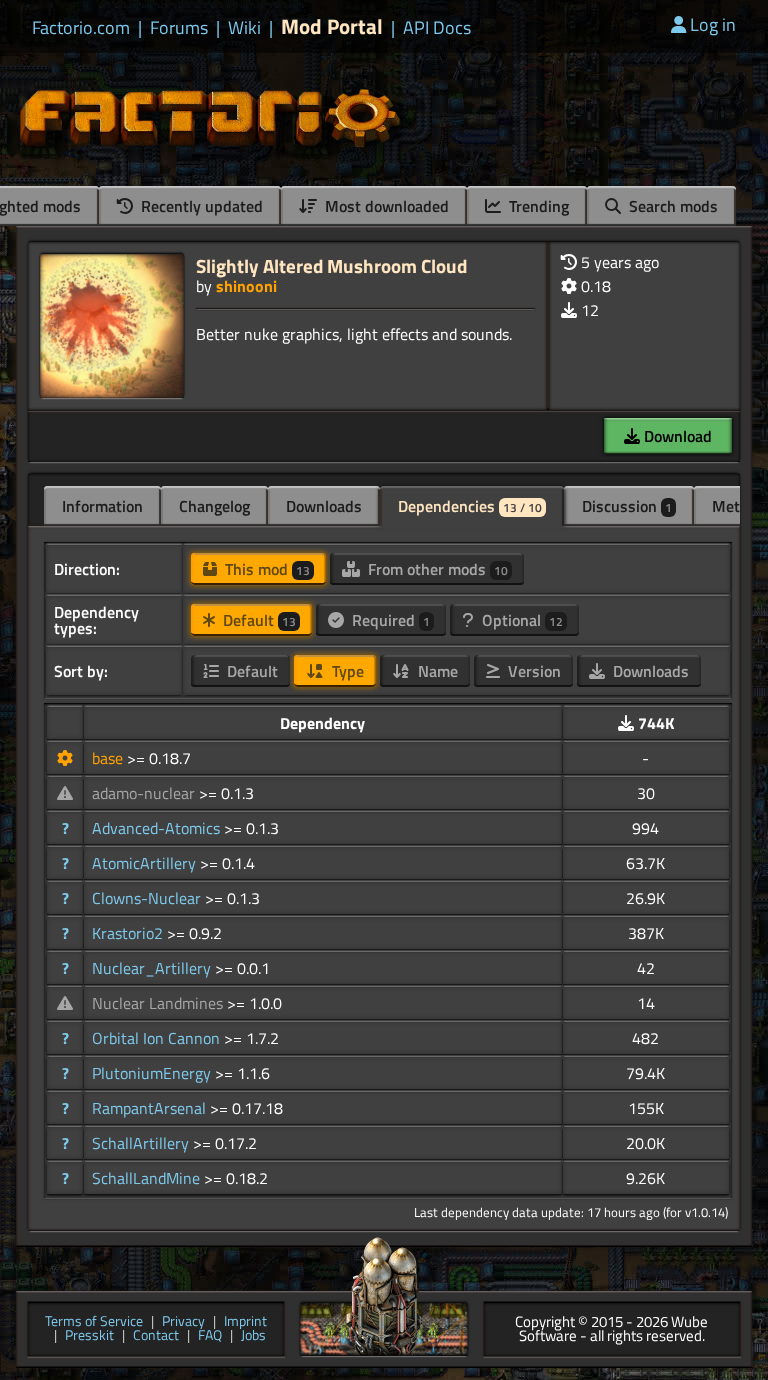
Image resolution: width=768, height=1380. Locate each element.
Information (102, 506)
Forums (179, 28)
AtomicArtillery (146, 863)
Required (389, 620)
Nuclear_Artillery (153, 968)
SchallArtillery (142, 1143)
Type (346, 671)
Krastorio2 (129, 933)
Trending (537, 206)
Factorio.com (81, 28)
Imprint (245, 1322)
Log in (713, 24)
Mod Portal (332, 26)
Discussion (627, 506)
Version (532, 671)
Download (676, 436)
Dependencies (470, 506)
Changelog (214, 506)
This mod (265, 569)
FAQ (210, 1336)
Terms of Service (94, 1322)
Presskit (89, 1336)
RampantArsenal (151, 1108)
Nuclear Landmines (159, 1003)
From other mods (436, 569)
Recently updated (200, 206)
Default (257, 620)
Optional (520, 620)
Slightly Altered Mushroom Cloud (331, 265)
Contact (156, 1336)
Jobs (253, 1336)
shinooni (246, 286)
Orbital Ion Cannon (158, 1038)
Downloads (324, 506)
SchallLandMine (148, 1178)
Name (436, 671)
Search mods (671, 206)
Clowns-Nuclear (148, 898)
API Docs (437, 28)
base (109, 758)
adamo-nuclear (145, 793)
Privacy (183, 1322)
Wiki (244, 28)
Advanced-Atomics (158, 828)
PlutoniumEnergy (153, 1073)
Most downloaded (385, 206)
